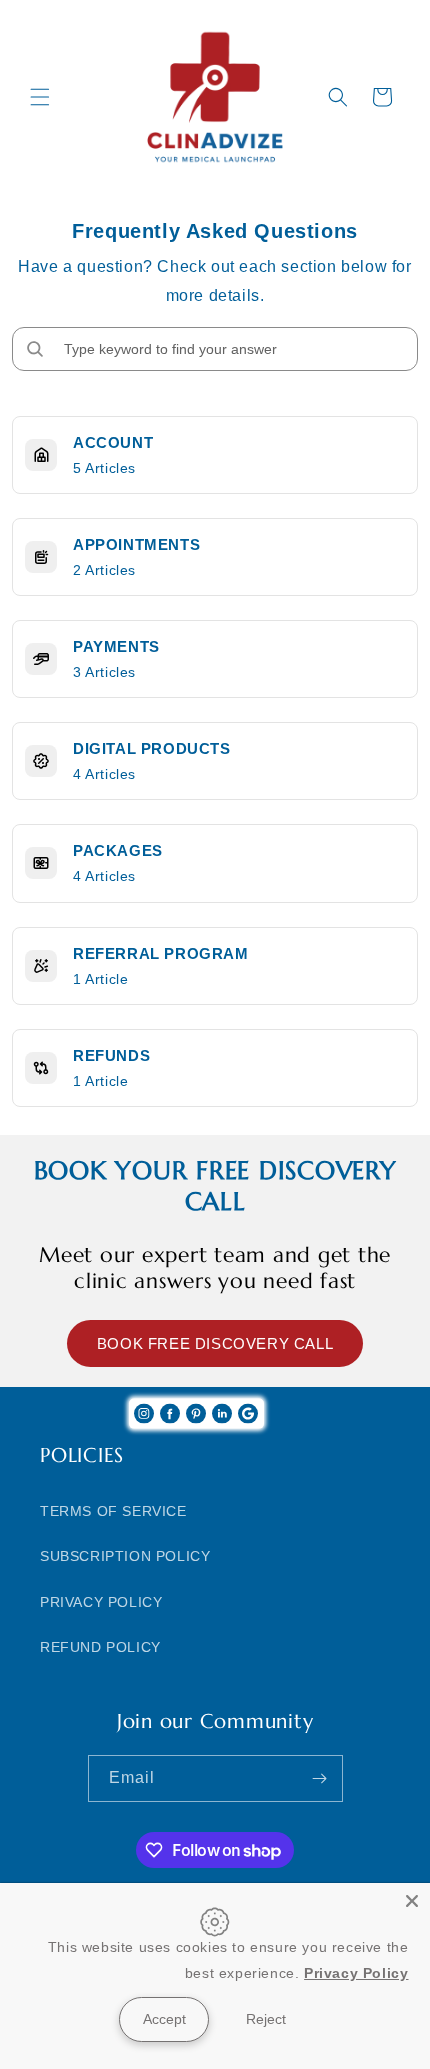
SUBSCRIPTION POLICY (125, 1556)
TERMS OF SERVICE (113, 1511)
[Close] (412, 1901)
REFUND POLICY (100, 1647)
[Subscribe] (320, 1778)
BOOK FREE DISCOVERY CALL (215, 1343)
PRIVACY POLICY (101, 1602)
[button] (40, 97)
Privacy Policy (356, 1973)
